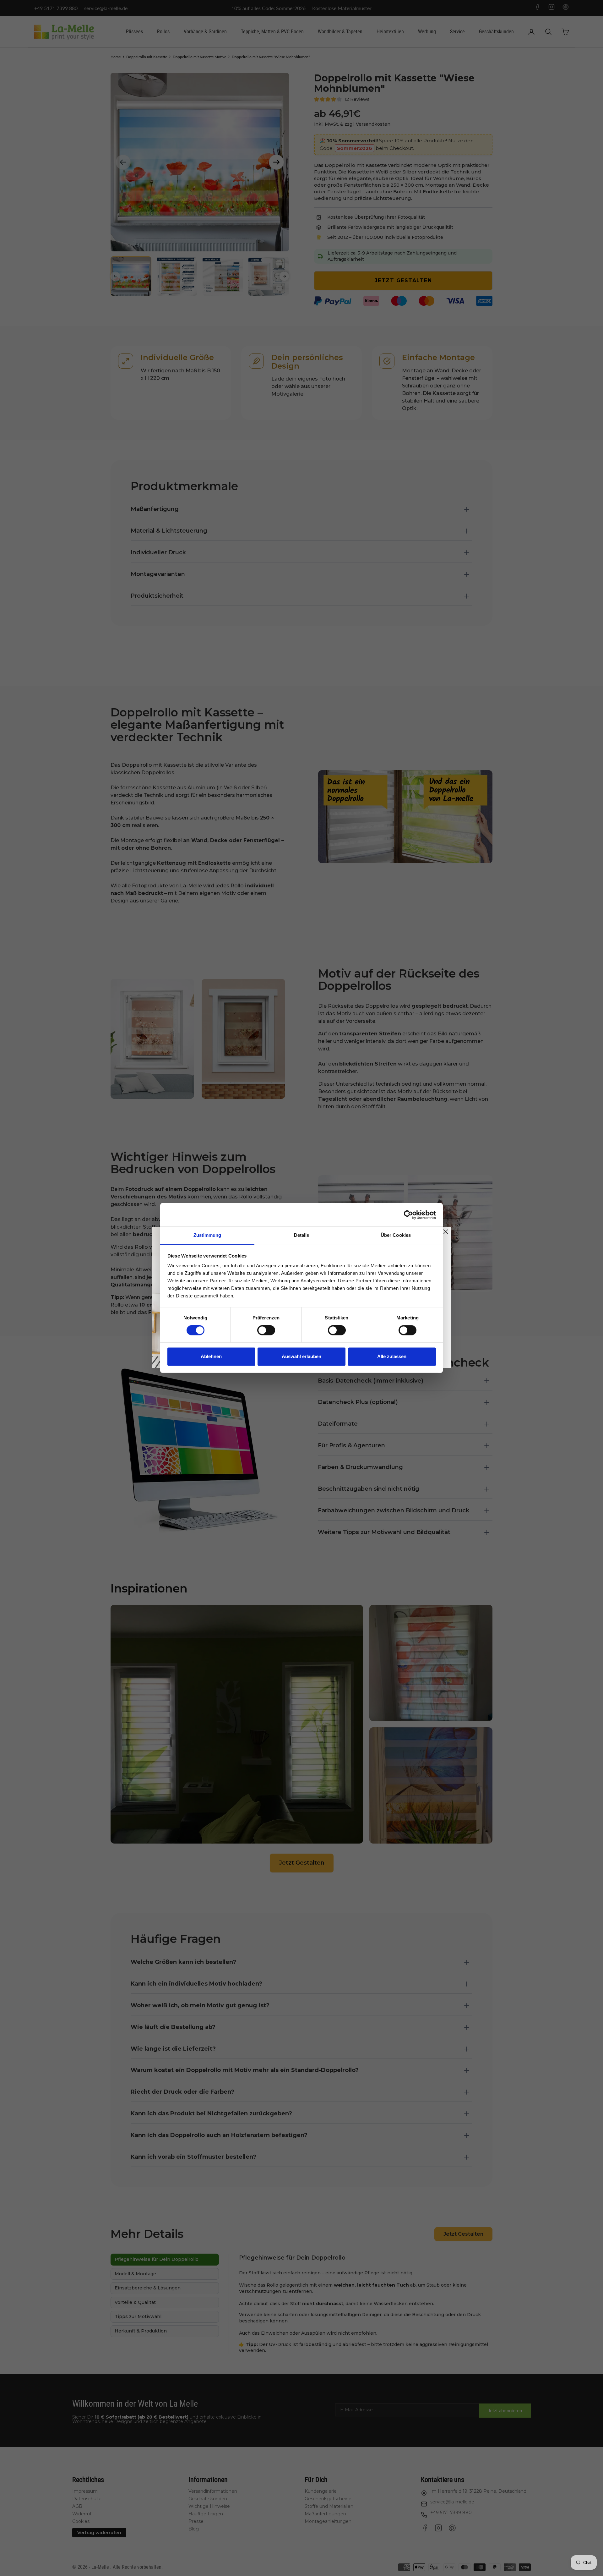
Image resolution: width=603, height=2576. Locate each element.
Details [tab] (302, 1235)
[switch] (266, 1330)
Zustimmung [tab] (207, 1235)
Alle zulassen (392, 1356)
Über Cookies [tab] (396, 1235)
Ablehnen (211, 1356)
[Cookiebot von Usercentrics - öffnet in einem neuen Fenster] (408, 1215)
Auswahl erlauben (301, 1356)
